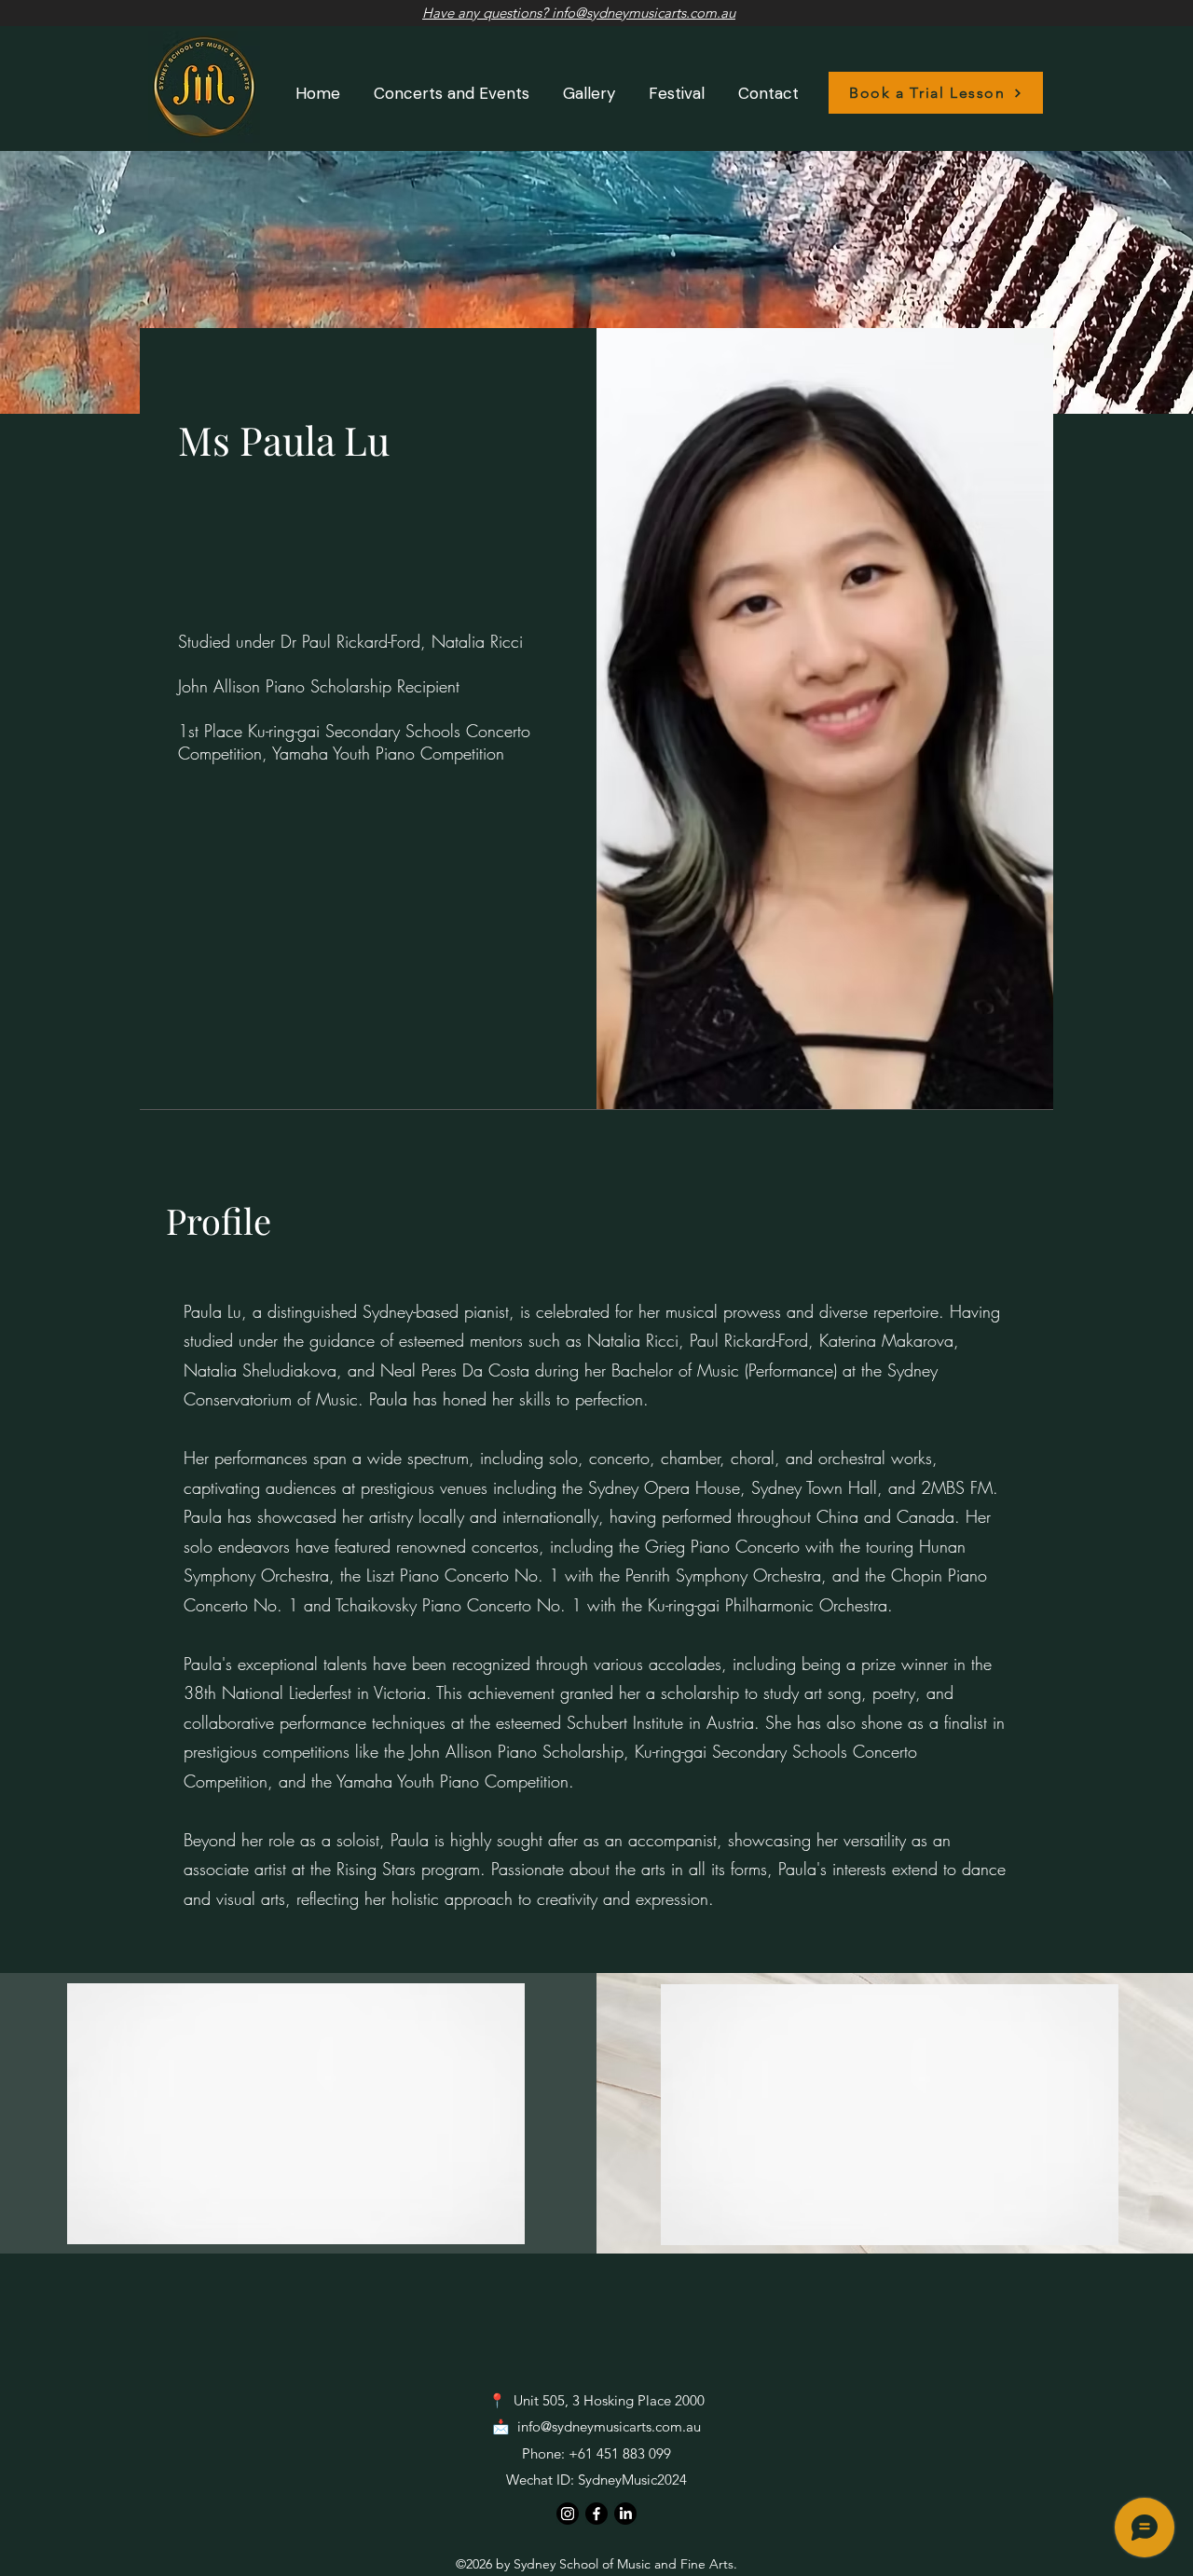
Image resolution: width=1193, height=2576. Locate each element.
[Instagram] (568, 2514)
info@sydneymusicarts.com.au (609, 2426)
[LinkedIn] (625, 2514)
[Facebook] (596, 2514)
